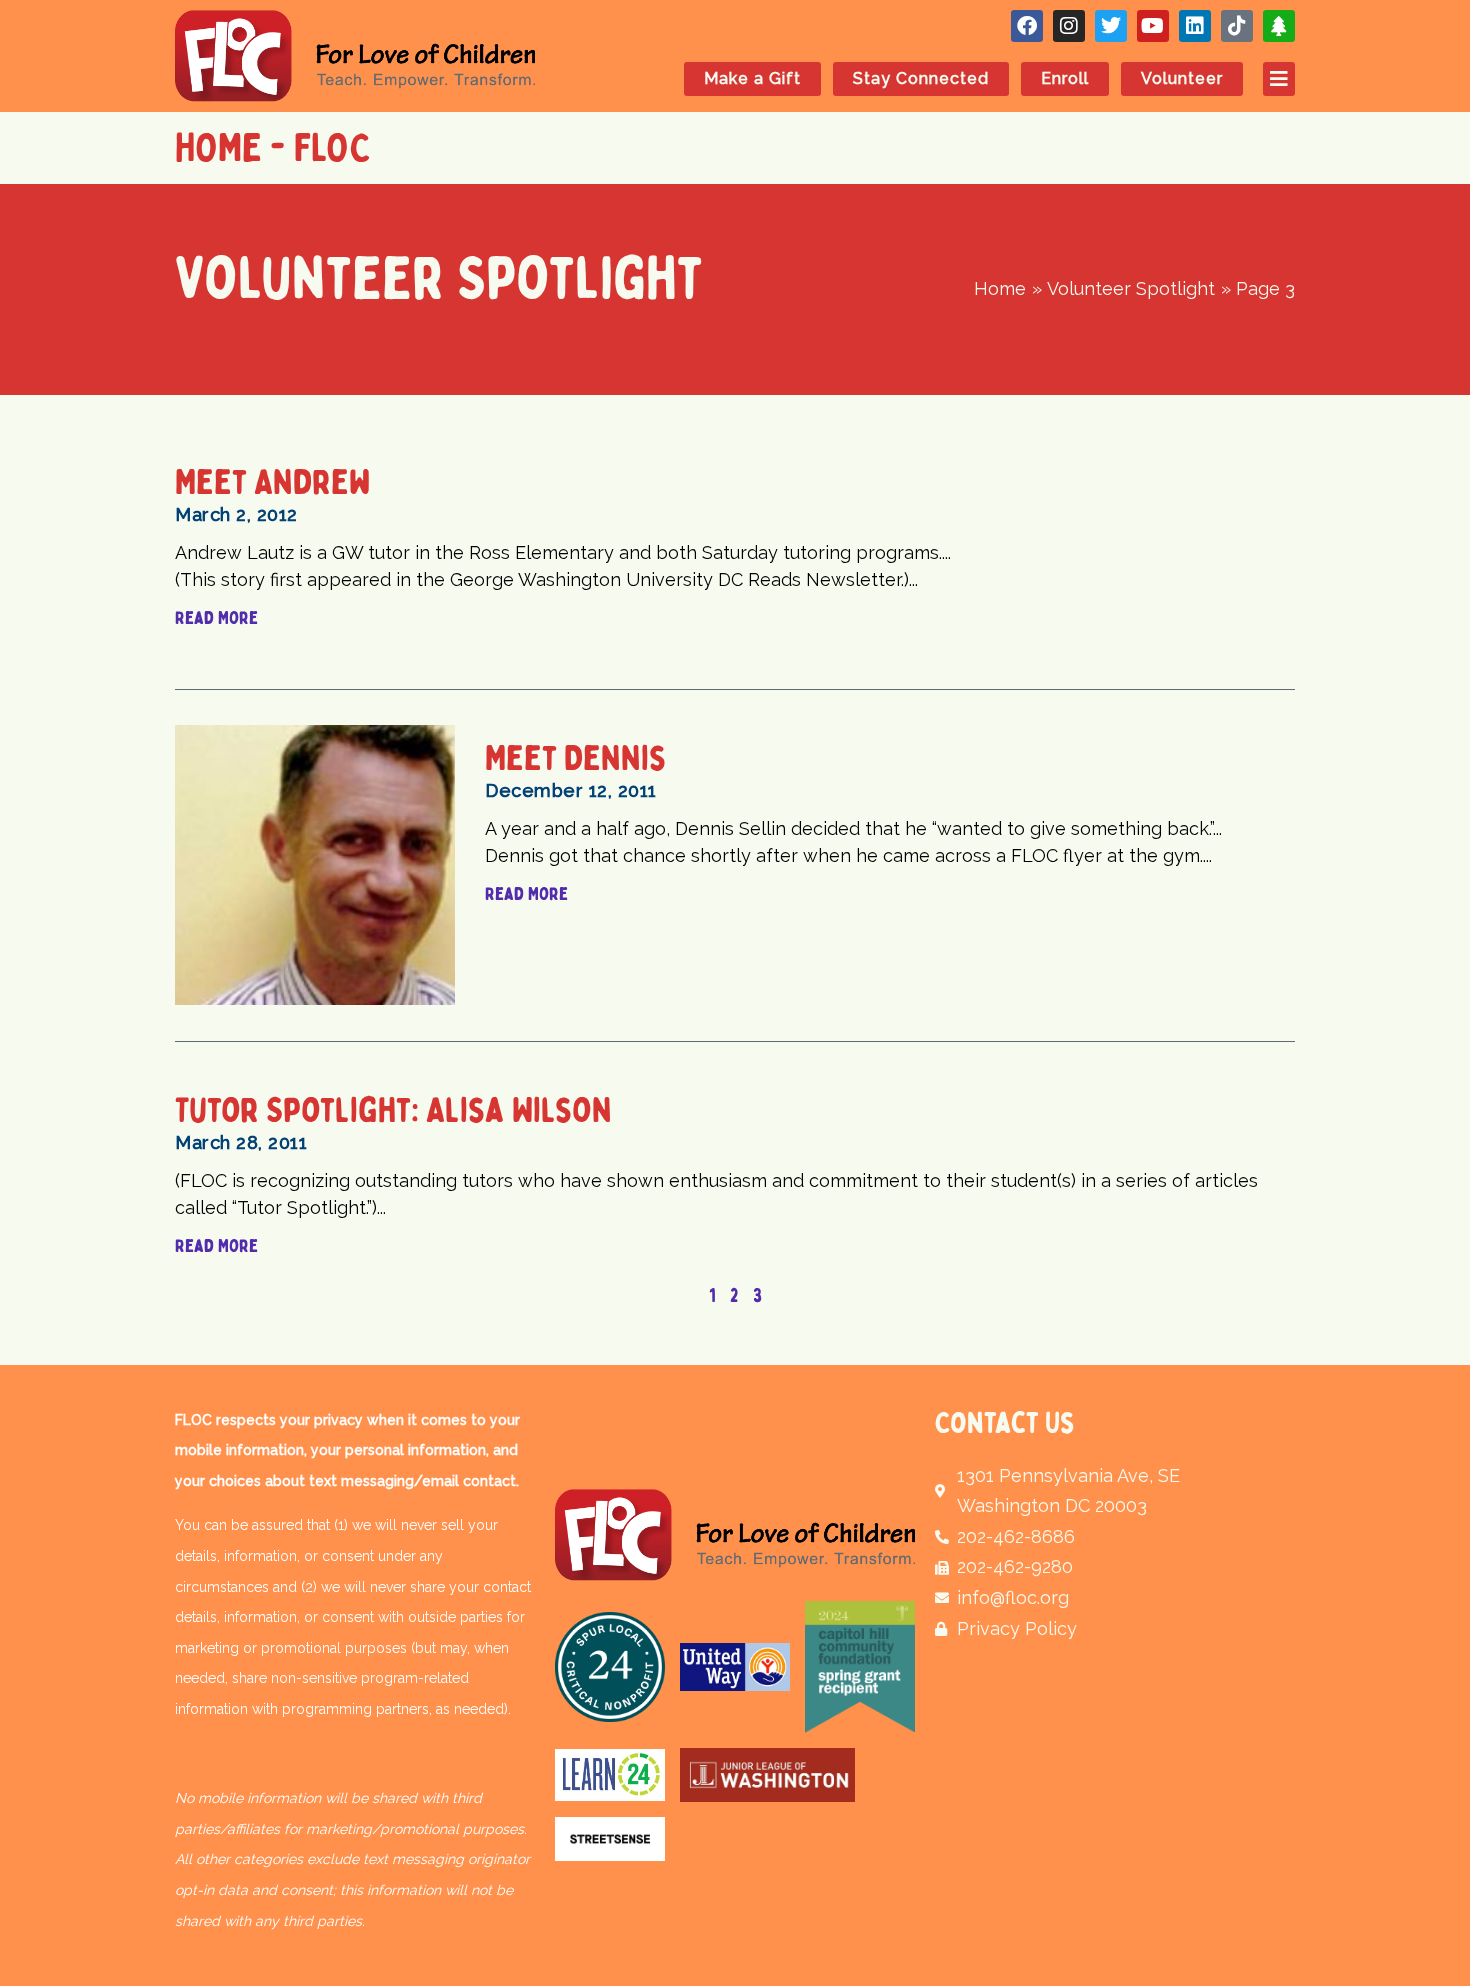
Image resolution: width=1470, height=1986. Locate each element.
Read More (216, 618)
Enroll (1065, 78)
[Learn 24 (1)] (610, 1775)
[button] (1269, 79)
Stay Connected (921, 78)
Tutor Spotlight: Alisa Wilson (393, 1110)
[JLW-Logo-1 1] (767, 1775)
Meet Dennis (576, 758)
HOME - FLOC (273, 148)
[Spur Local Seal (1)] (610, 1667)
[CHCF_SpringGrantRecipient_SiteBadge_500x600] (860, 1667)
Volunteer (1182, 78)
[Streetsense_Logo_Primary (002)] (610, 1839)
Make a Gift (752, 78)
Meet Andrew (273, 482)
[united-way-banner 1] (735, 1667)
